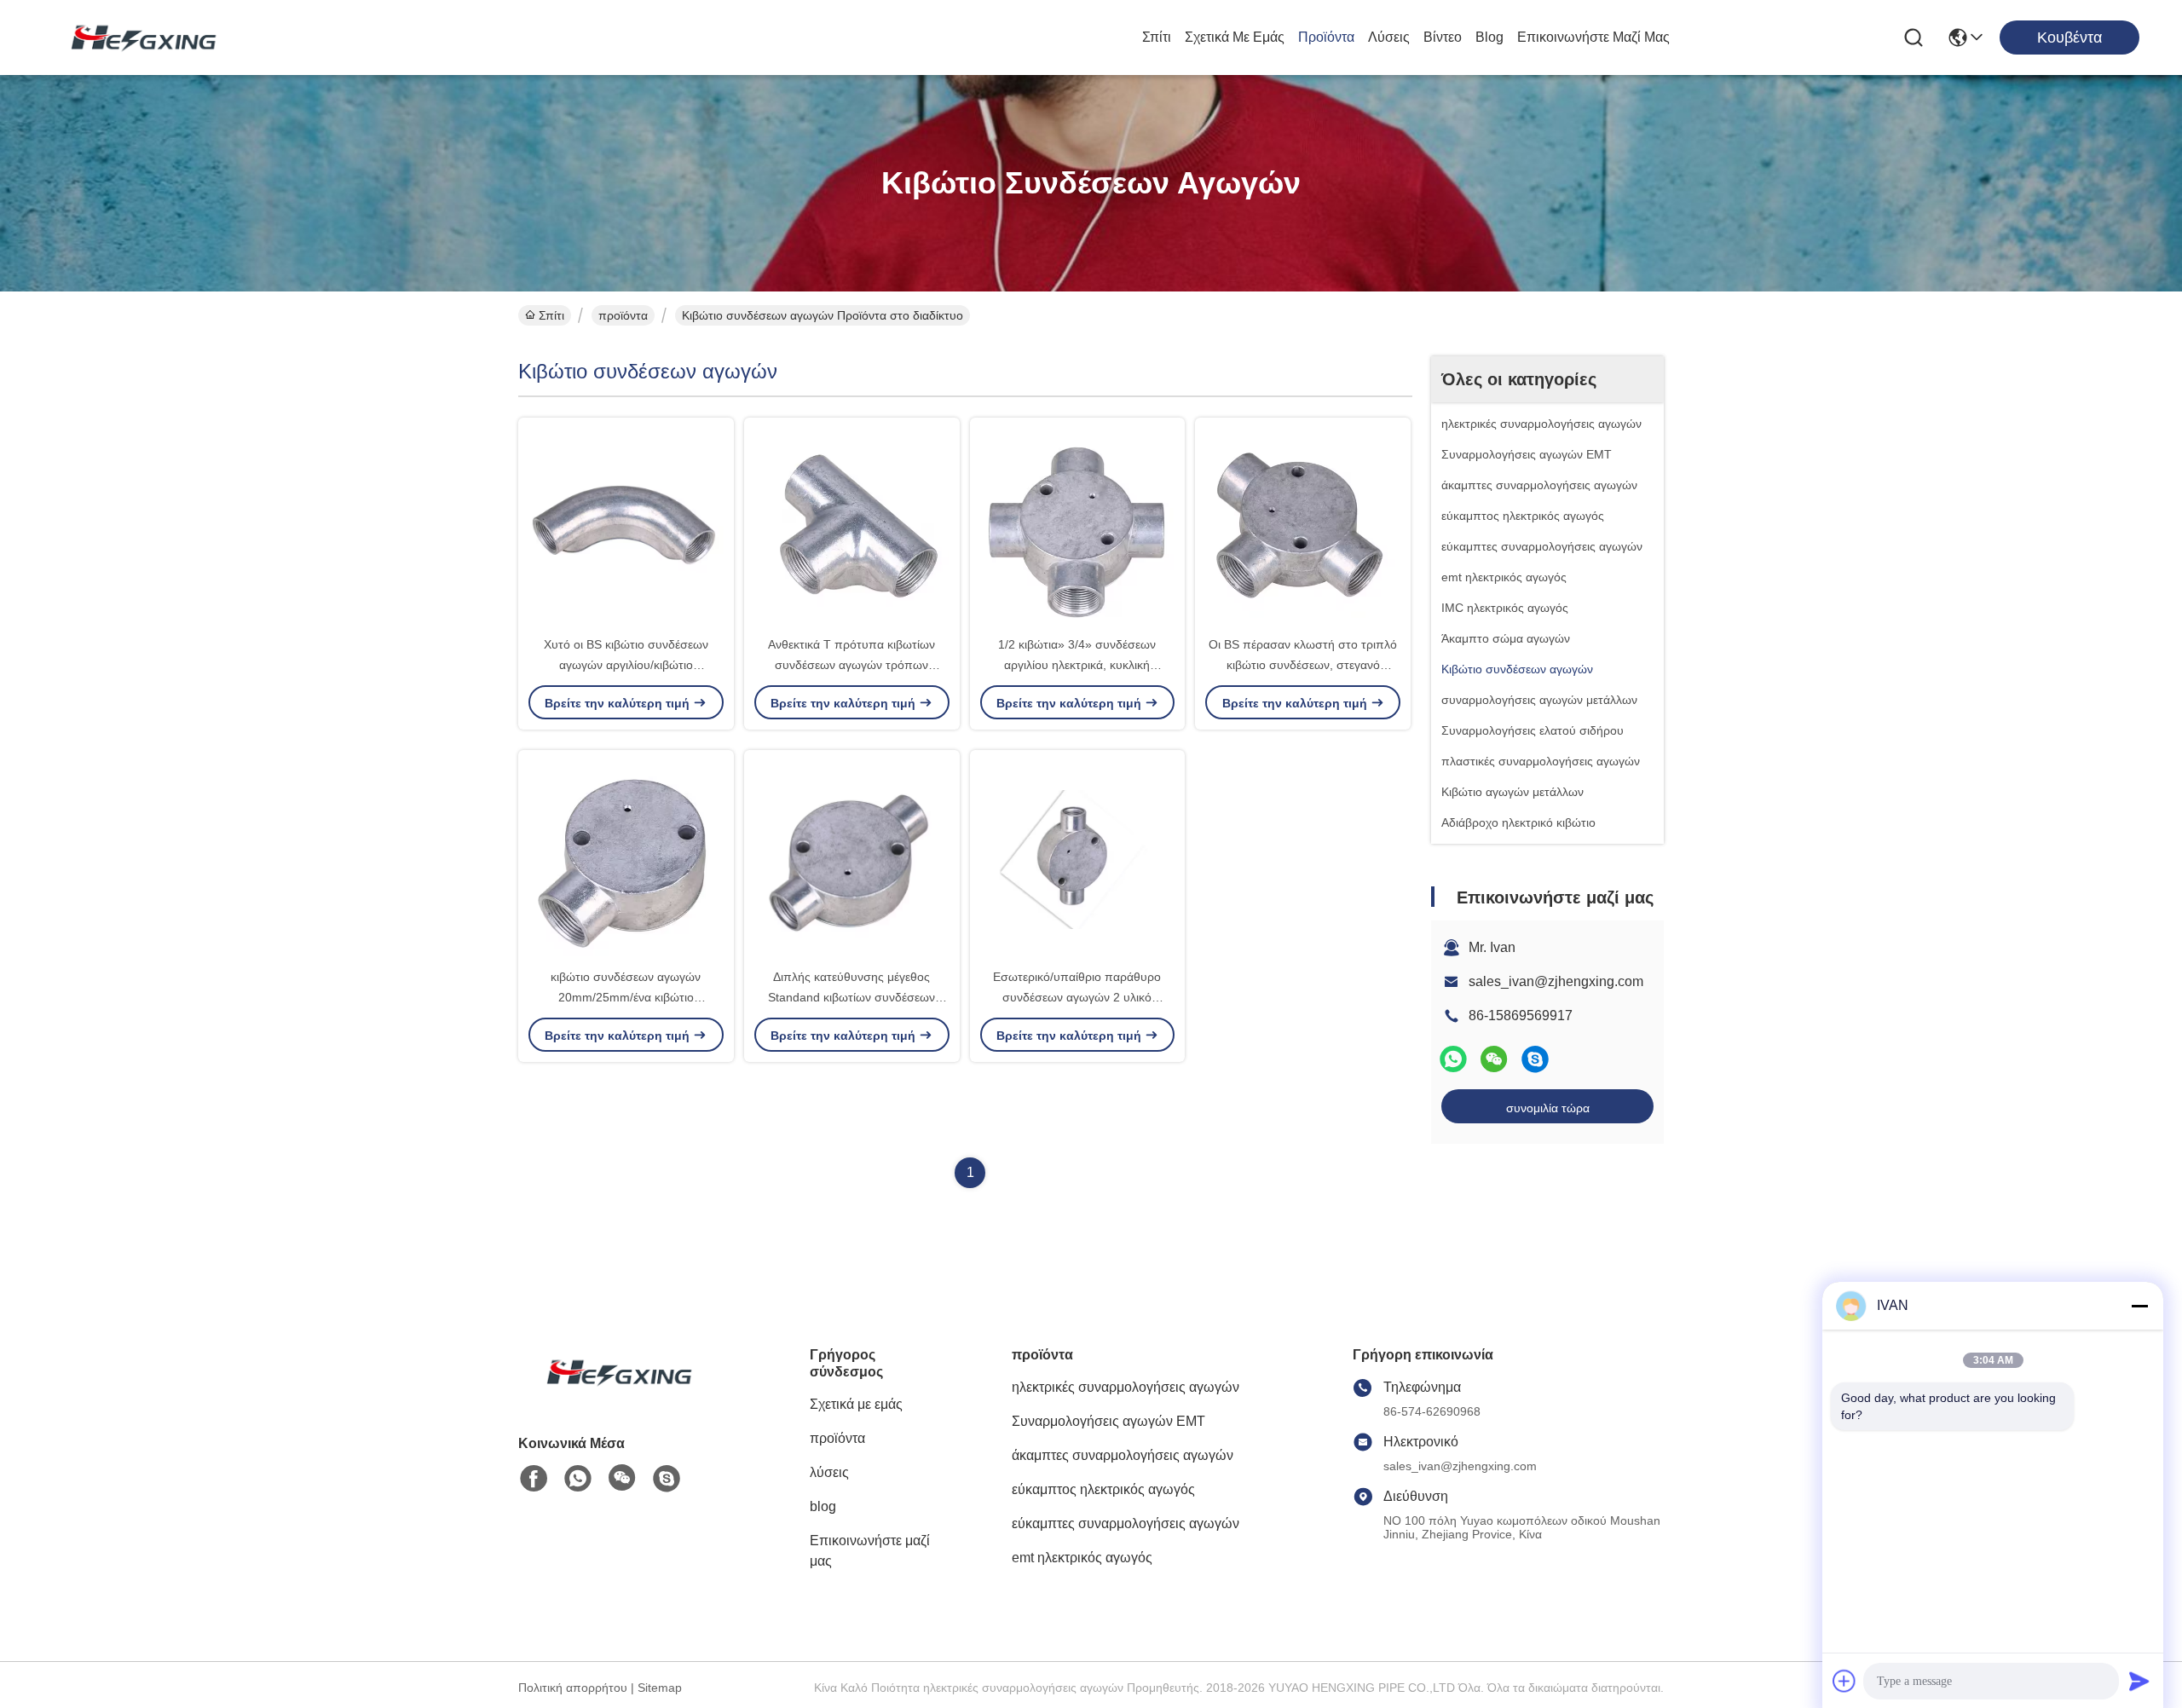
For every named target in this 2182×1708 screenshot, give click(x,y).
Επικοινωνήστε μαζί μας (1593, 37)
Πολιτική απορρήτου (573, 1688)
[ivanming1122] (1535, 1059)
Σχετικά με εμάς (1235, 37)
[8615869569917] (578, 1479)
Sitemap (660, 1688)
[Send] (2139, 1681)
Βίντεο (1443, 37)
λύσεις (1389, 37)
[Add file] (1844, 1681)
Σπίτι (1157, 37)
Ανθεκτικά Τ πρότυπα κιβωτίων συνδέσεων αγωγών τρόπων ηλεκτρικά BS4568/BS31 (851, 665)
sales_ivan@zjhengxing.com (1556, 981)
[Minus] (2139, 1306)
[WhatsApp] (1453, 1059)
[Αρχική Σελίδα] (612, 1393)
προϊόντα (1326, 37)
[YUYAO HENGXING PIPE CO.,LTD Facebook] (534, 1479)
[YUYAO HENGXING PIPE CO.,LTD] (136, 38)
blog (1489, 37)
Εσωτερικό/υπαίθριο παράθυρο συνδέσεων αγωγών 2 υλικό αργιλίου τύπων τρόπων (1077, 997)
